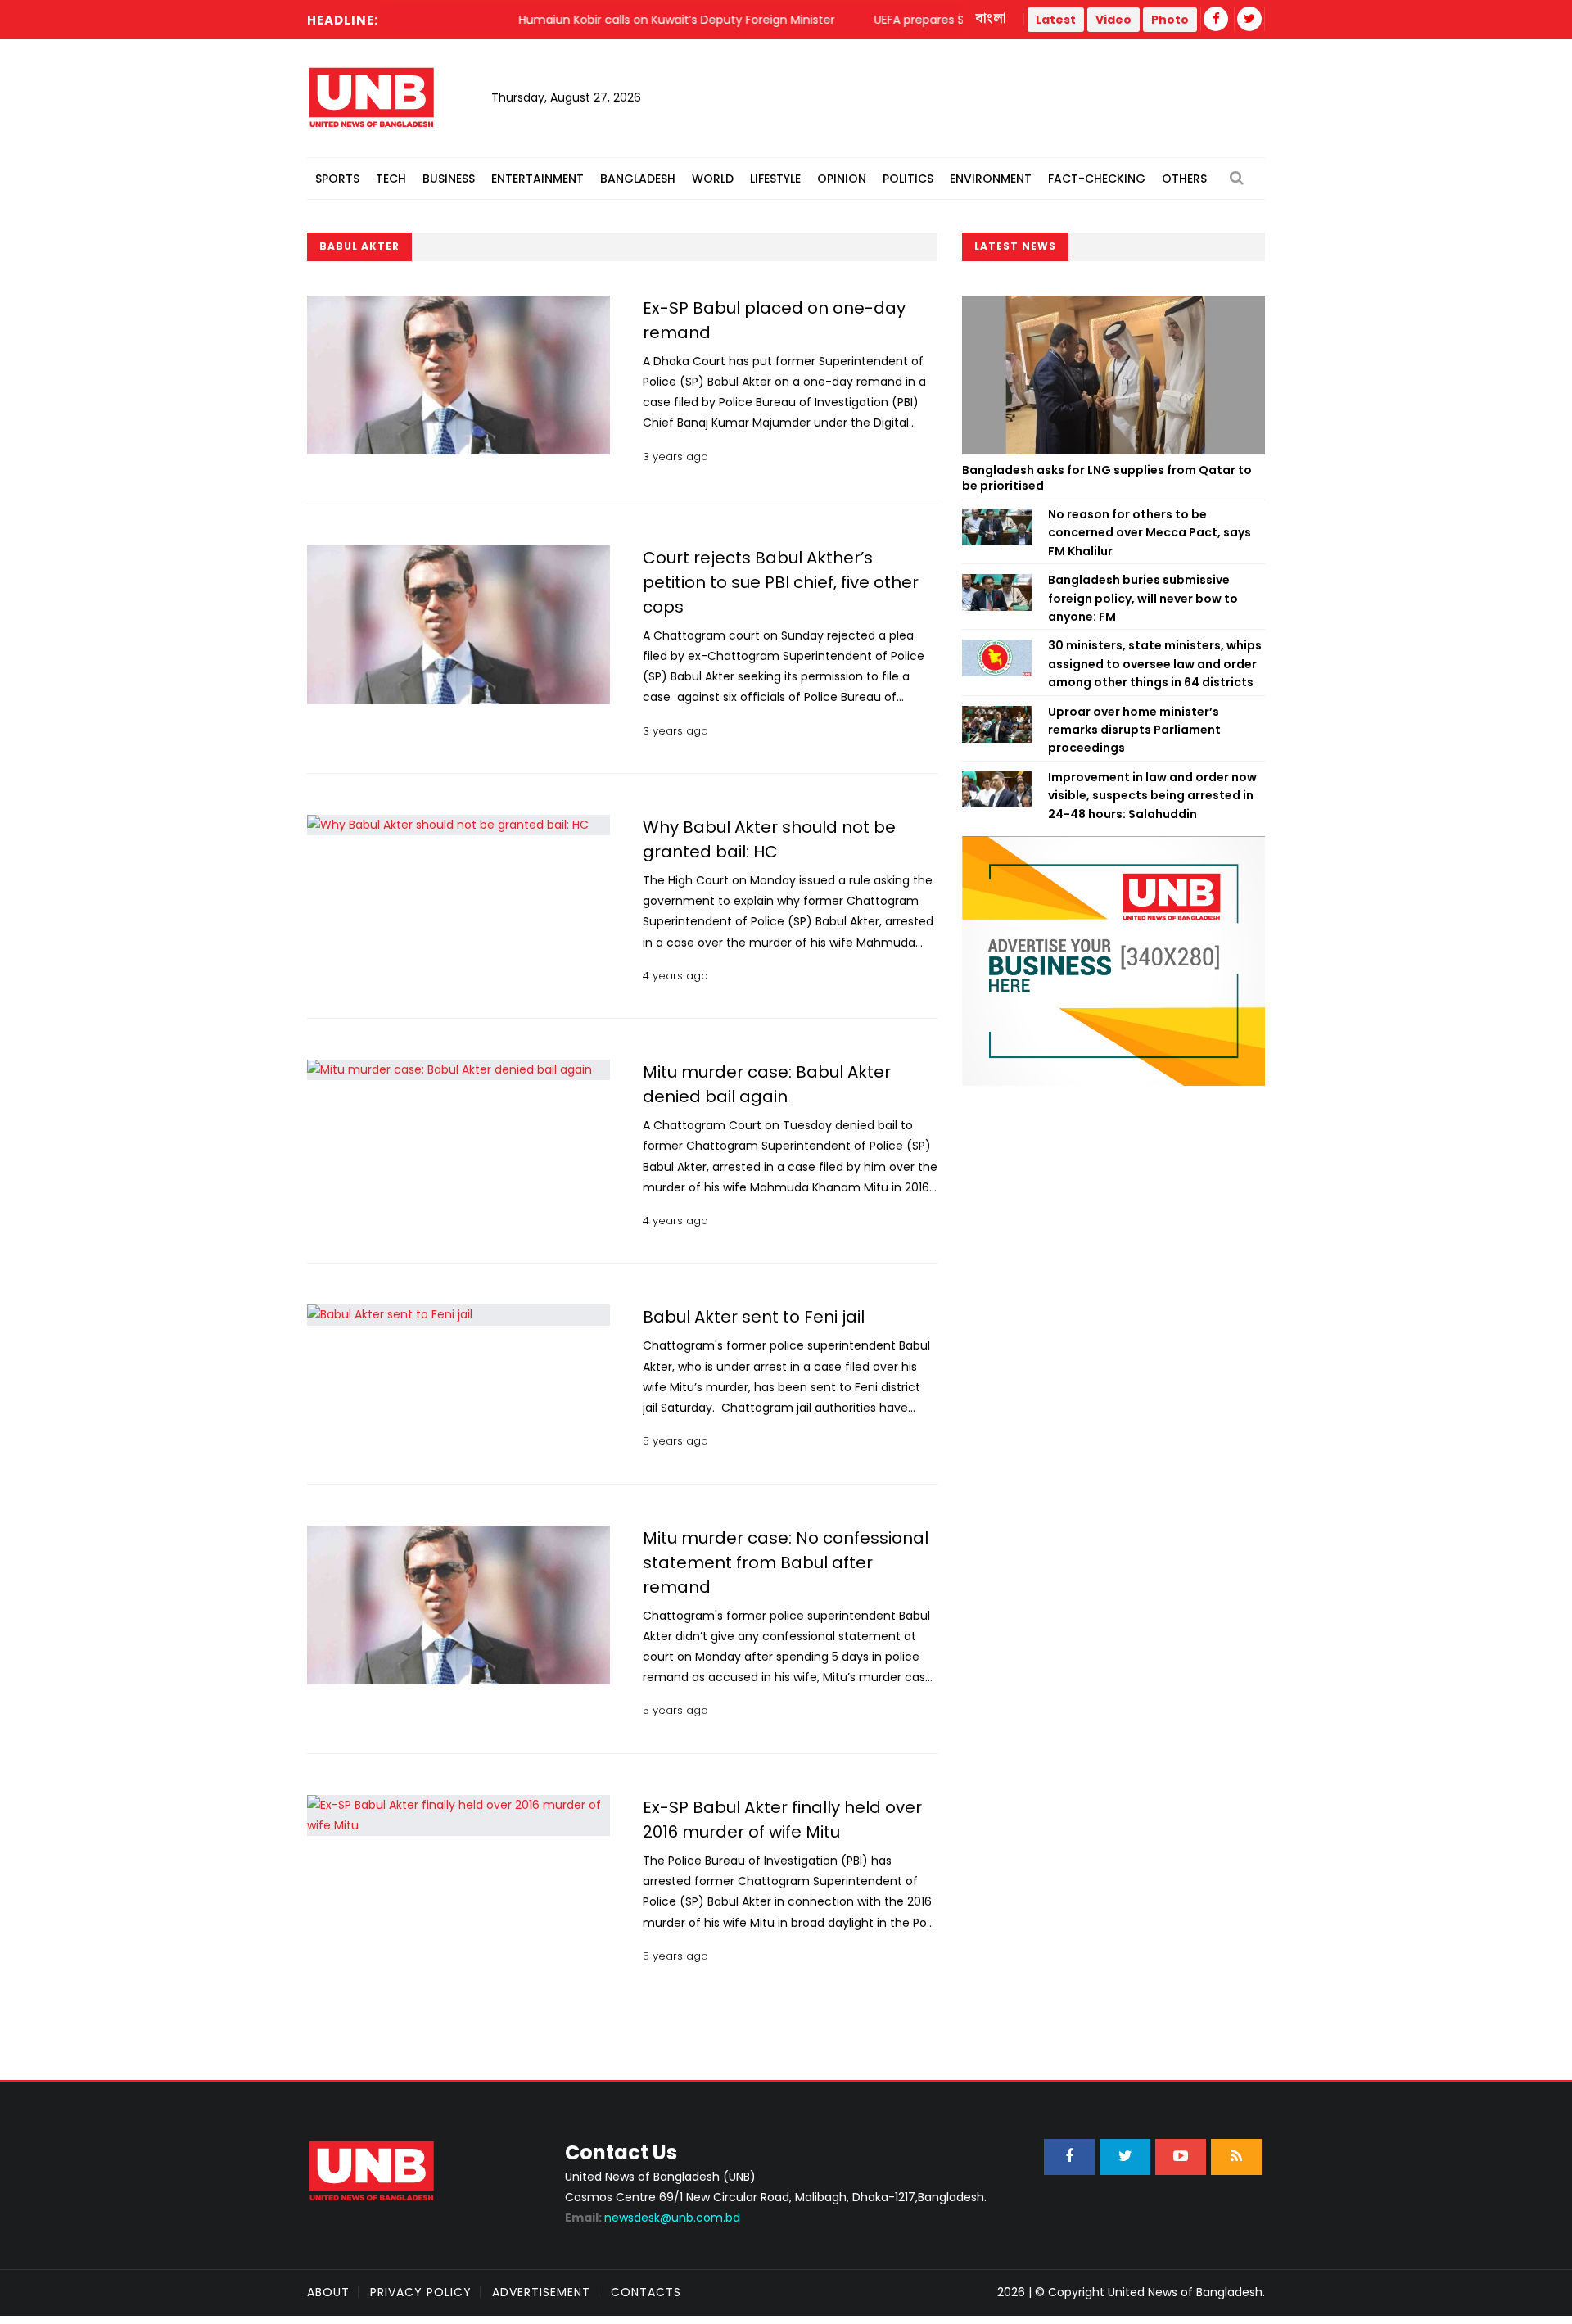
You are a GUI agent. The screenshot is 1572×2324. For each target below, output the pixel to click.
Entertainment (538, 179)
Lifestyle (775, 179)
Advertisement (541, 2292)
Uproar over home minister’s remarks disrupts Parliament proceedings (1134, 730)
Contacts (646, 2292)
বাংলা (992, 19)
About (328, 2292)
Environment (991, 179)
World (713, 179)
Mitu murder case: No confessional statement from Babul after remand (786, 1562)
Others (1184, 179)
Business (449, 179)
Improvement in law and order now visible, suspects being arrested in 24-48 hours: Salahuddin (1152, 796)
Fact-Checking (1097, 179)
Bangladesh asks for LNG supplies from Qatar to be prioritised (1107, 478)
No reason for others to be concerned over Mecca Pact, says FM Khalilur (1150, 533)
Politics (908, 179)
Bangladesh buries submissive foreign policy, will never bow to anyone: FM (1143, 598)
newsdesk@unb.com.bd (653, 2218)
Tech (391, 179)
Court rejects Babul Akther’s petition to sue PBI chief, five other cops (781, 582)
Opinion (842, 179)
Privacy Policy (421, 2292)
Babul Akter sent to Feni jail (754, 1317)
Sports (337, 179)
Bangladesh (638, 179)
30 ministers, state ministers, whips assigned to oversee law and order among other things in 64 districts (1155, 664)
